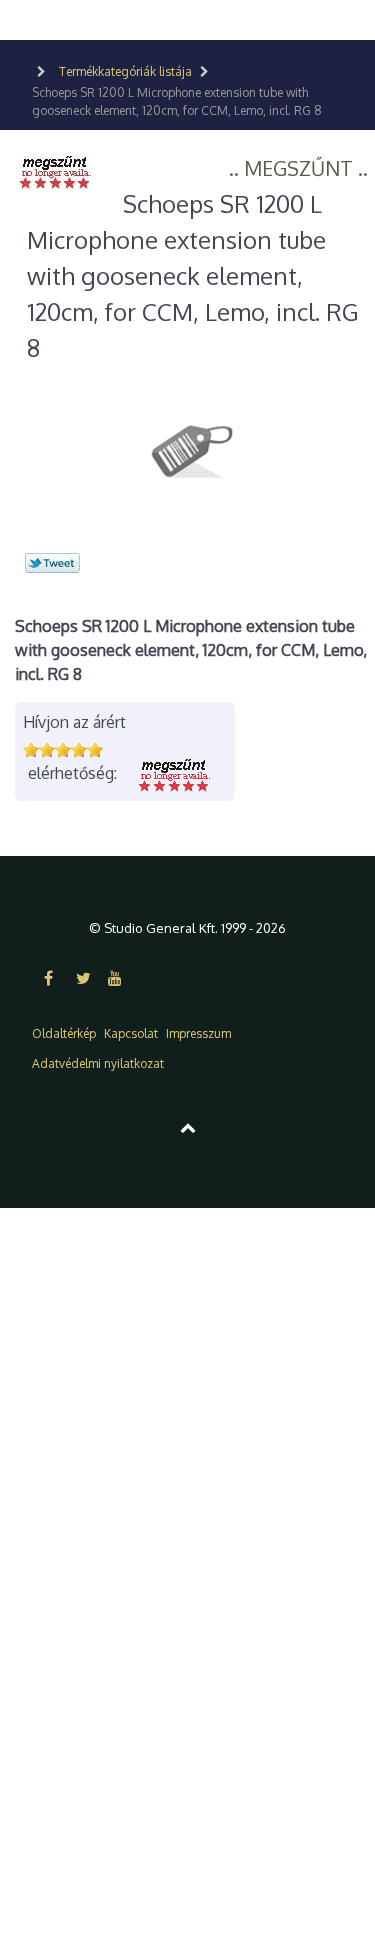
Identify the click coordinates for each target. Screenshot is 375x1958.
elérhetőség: (72, 773)
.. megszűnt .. (298, 168)
